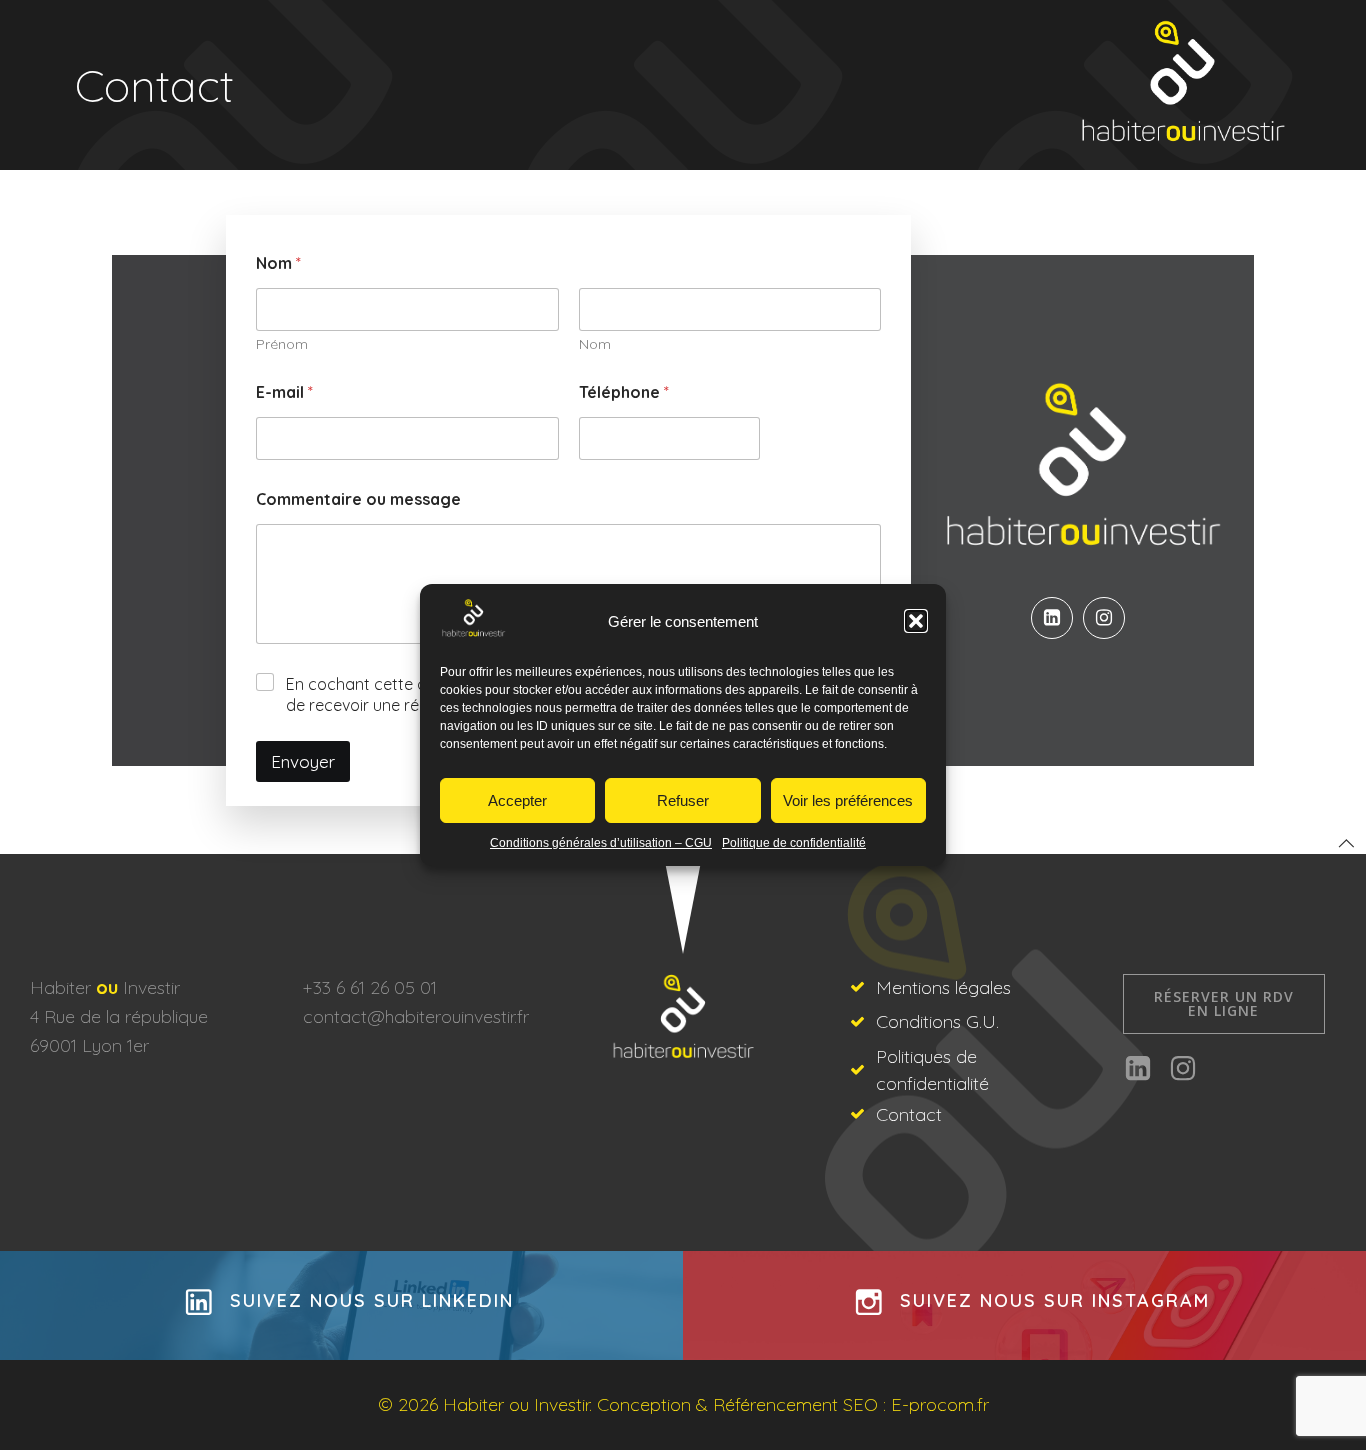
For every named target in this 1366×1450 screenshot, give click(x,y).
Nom (595, 344)
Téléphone (624, 392)
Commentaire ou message (358, 499)
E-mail (284, 392)
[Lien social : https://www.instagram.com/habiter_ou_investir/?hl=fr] (1109, 618)
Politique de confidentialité (794, 843)
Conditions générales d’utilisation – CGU (601, 843)
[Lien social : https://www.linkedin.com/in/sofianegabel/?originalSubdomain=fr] (1057, 618)
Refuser (683, 800)
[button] (916, 621)
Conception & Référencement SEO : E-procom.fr (793, 1404)
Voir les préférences (848, 800)
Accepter (517, 800)
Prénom (282, 344)
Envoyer (303, 761)
